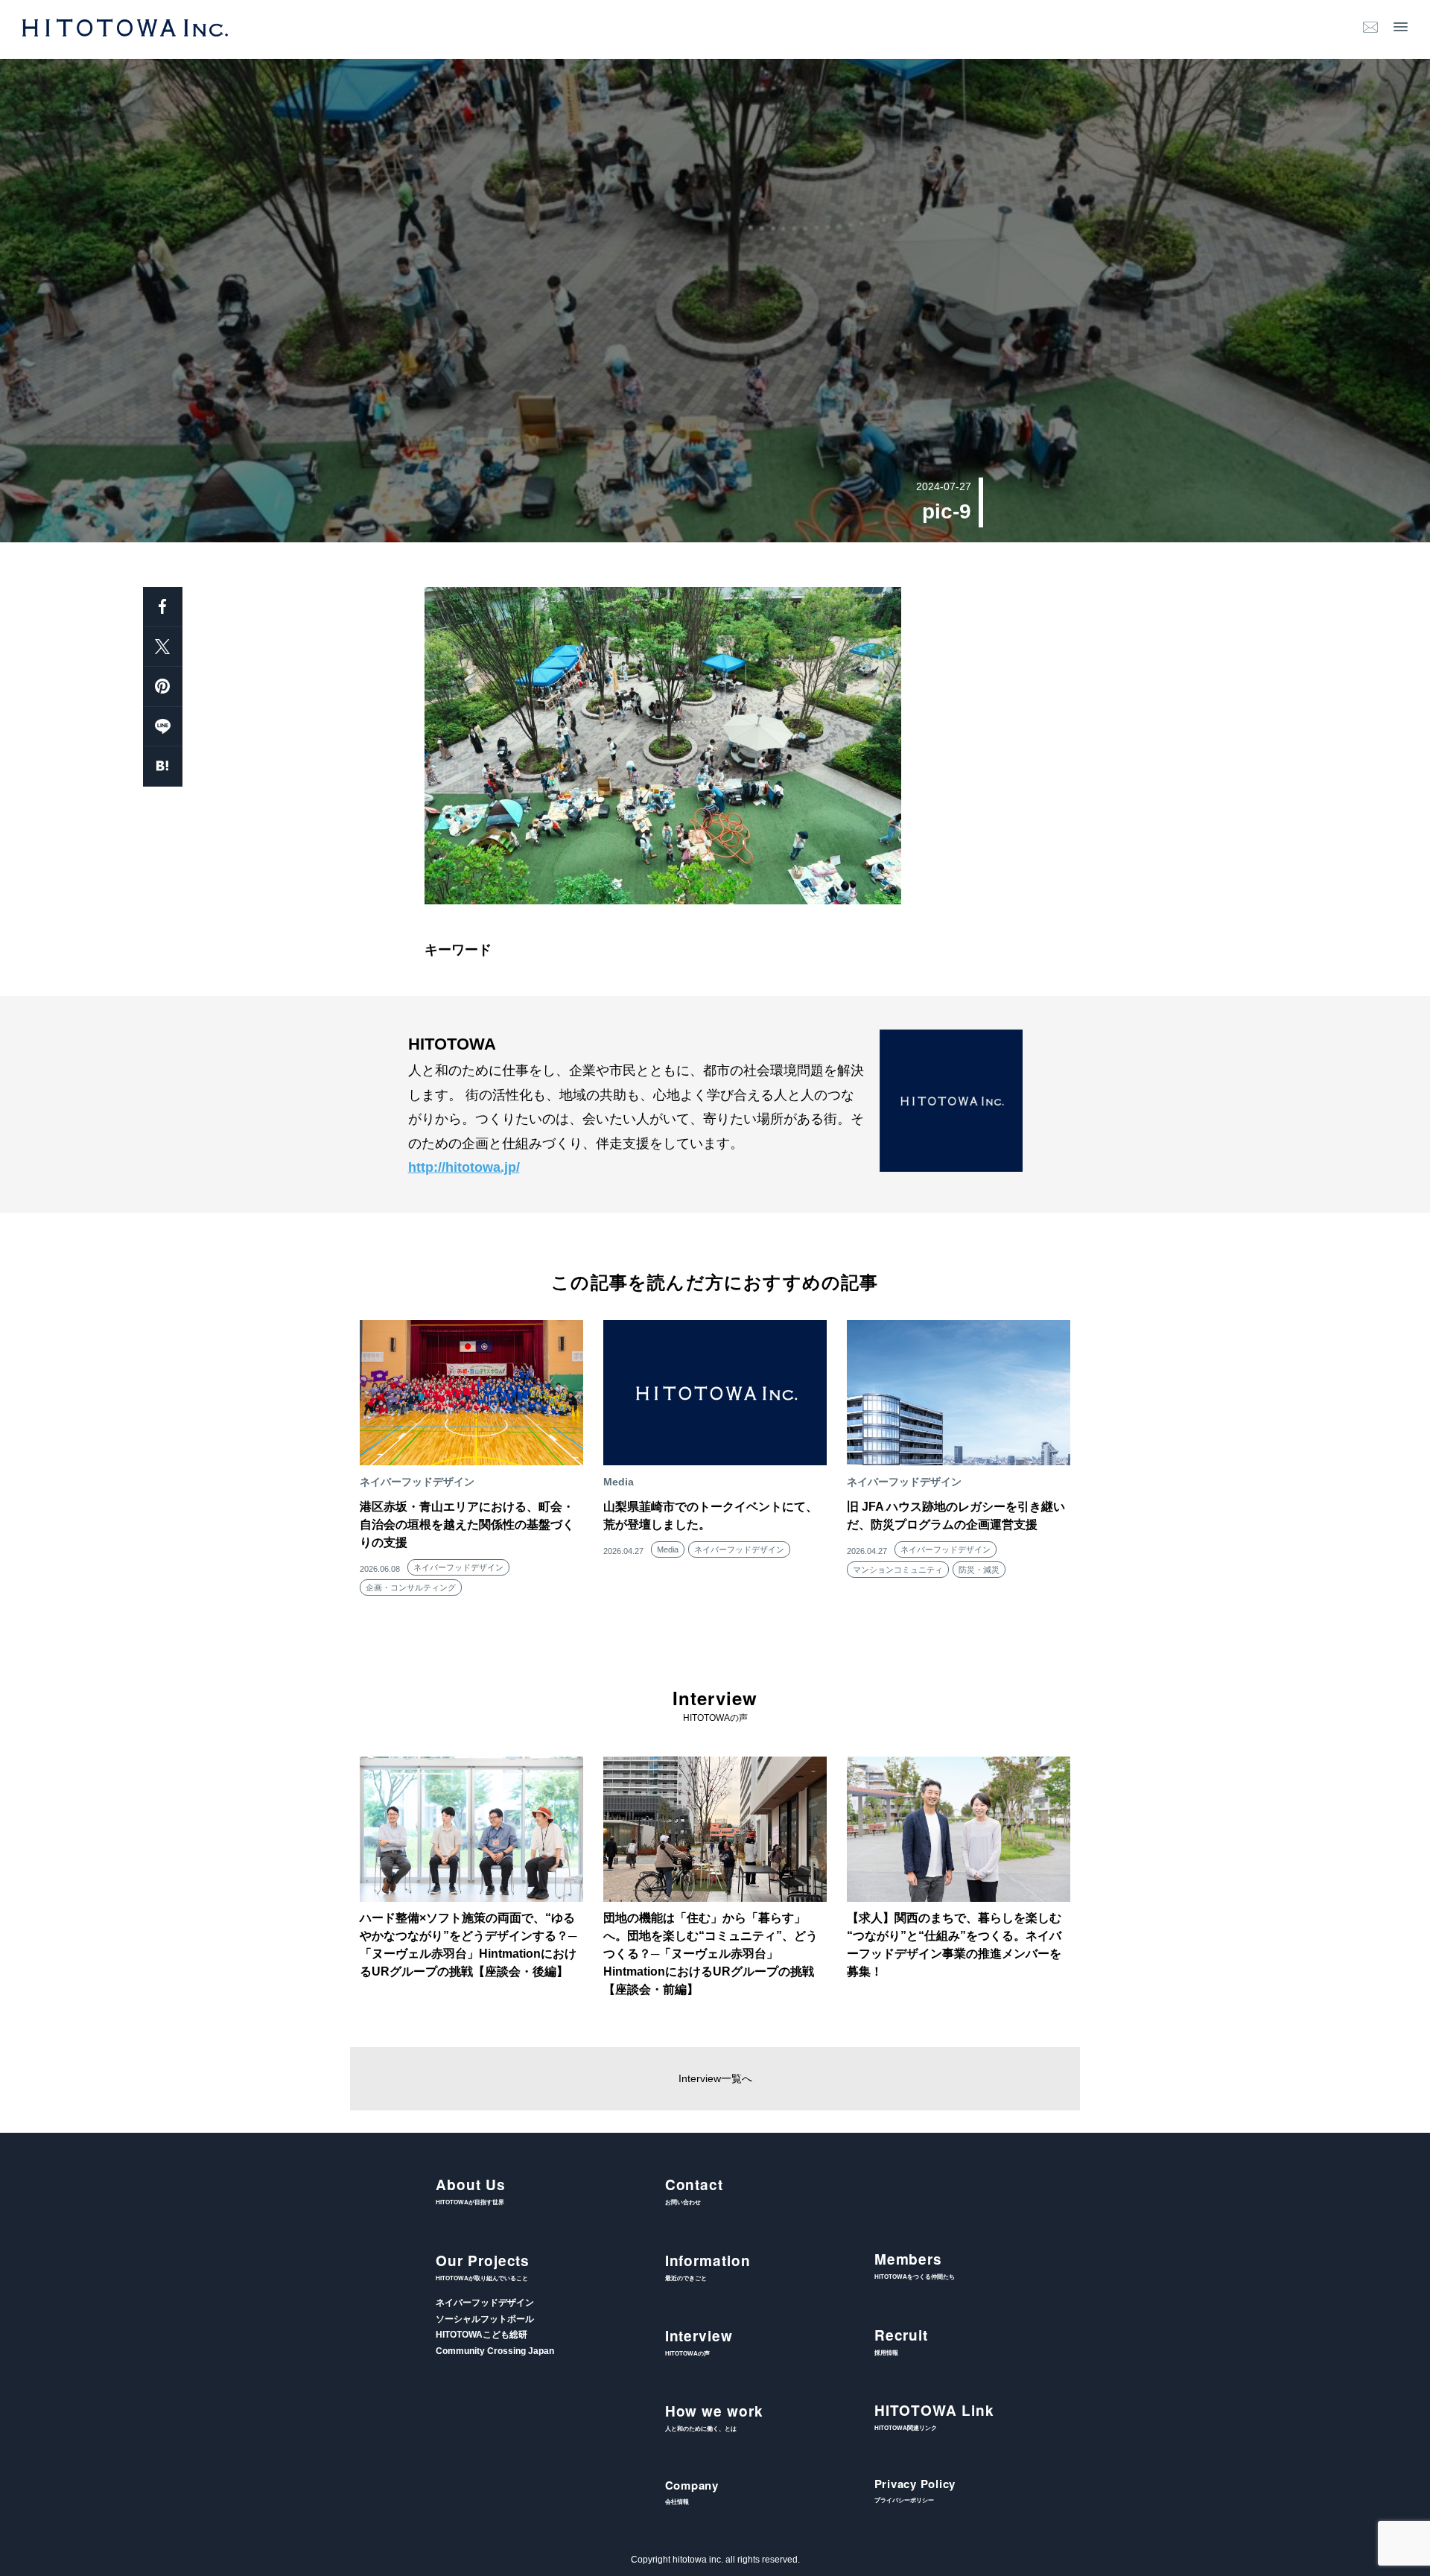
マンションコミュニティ (898, 1570)
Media (668, 1549)
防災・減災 (979, 1570)
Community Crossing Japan (495, 2351)
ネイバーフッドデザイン (458, 1567)
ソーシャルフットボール (485, 2319)
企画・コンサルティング (411, 1587)
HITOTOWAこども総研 (482, 2335)
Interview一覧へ (715, 2078)
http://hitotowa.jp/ (464, 1167)
